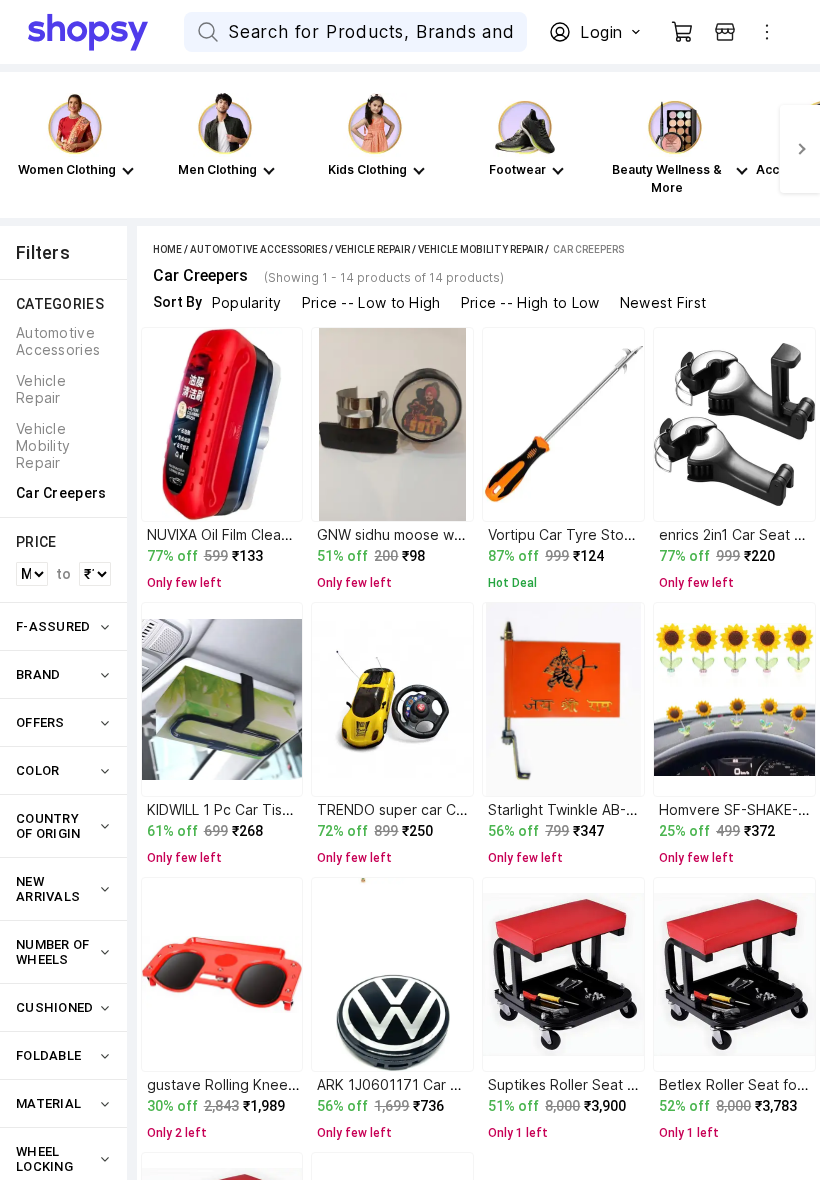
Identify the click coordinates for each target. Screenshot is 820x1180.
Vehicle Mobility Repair (480, 249)
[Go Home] (106, 32)
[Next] (800, 149)
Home (167, 249)
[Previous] (20, 149)
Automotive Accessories (258, 249)
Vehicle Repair (372, 249)
